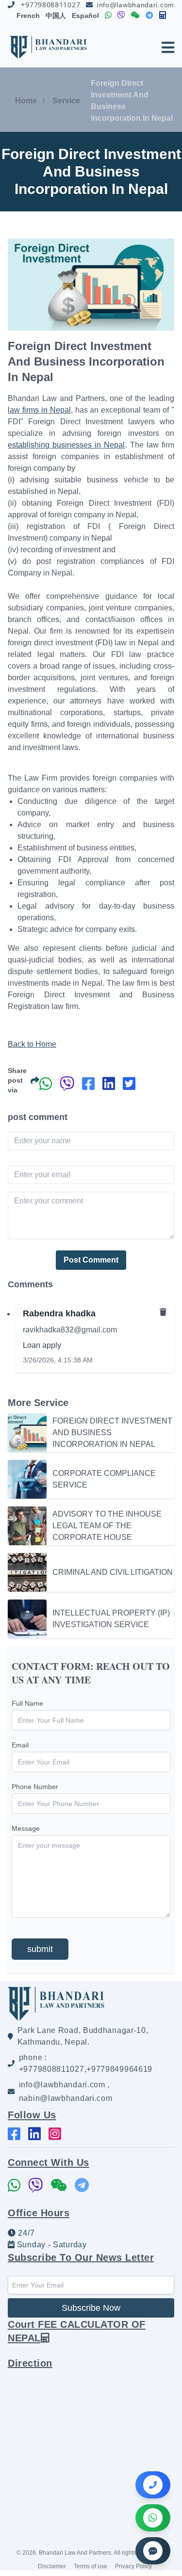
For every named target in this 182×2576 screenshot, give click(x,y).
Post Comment (91, 1260)
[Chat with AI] (153, 2551)
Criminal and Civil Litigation (113, 1572)
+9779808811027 (50, 5)
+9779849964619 (119, 2069)
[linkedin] (109, 1084)
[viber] (121, 16)
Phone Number (35, 1787)
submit (40, 1949)
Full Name (27, 1703)
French (28, 16)
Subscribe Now (91, 2308)
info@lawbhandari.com (136, 5)
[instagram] (55, 2134)
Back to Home (32, 1044)
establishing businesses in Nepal (66, 445)
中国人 (56, 16)
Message (26, 1828)
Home (26, 101)
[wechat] (135, 16)
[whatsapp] (108, 16)
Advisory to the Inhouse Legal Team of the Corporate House (107, 1526)
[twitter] (129, 1084)
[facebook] (88, 1084)
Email (20, 1745)
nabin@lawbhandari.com (66, 2098)
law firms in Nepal (39, 410)
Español (85, 16)
